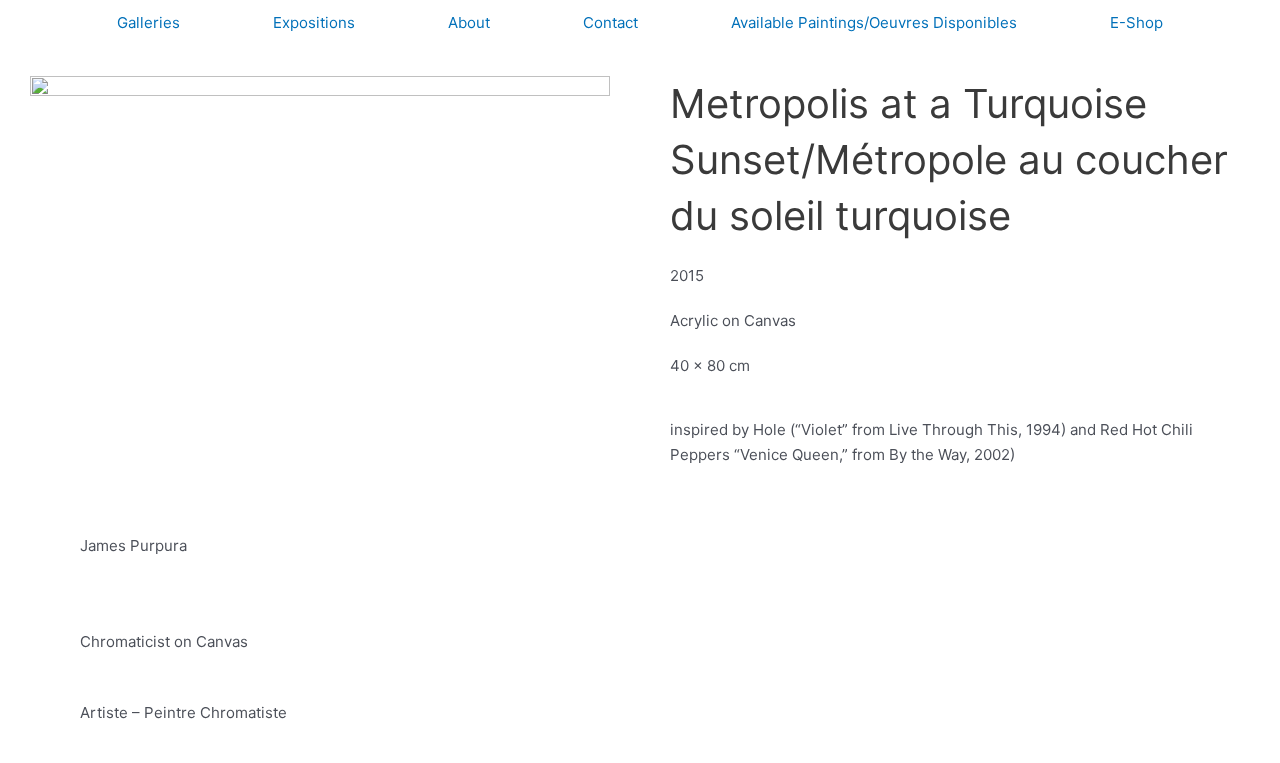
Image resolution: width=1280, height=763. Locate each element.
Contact (610, 22)
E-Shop (1136, 22)
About (469, 22)
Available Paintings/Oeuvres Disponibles (874, 22)
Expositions (314, 22)
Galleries (148, 22)
